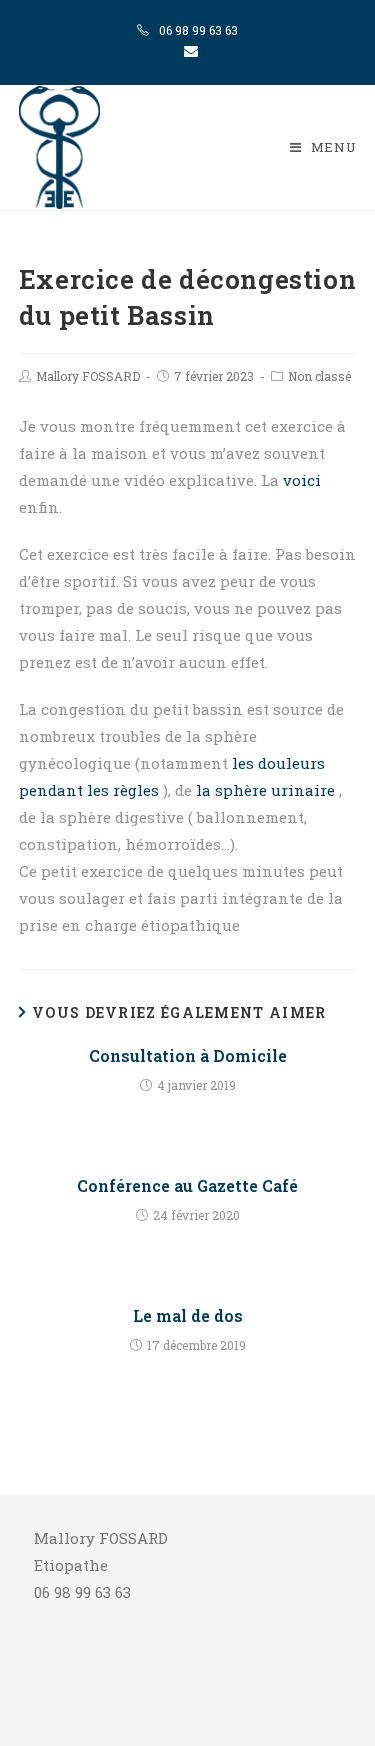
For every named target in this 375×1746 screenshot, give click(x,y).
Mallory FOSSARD (88, 376)
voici (302, 480)
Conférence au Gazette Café (187, 1185)
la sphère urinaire (267, 790)
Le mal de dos (188, 1315)
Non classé (319, 376)
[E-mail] (188, 51)
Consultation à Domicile (188, 1055)
